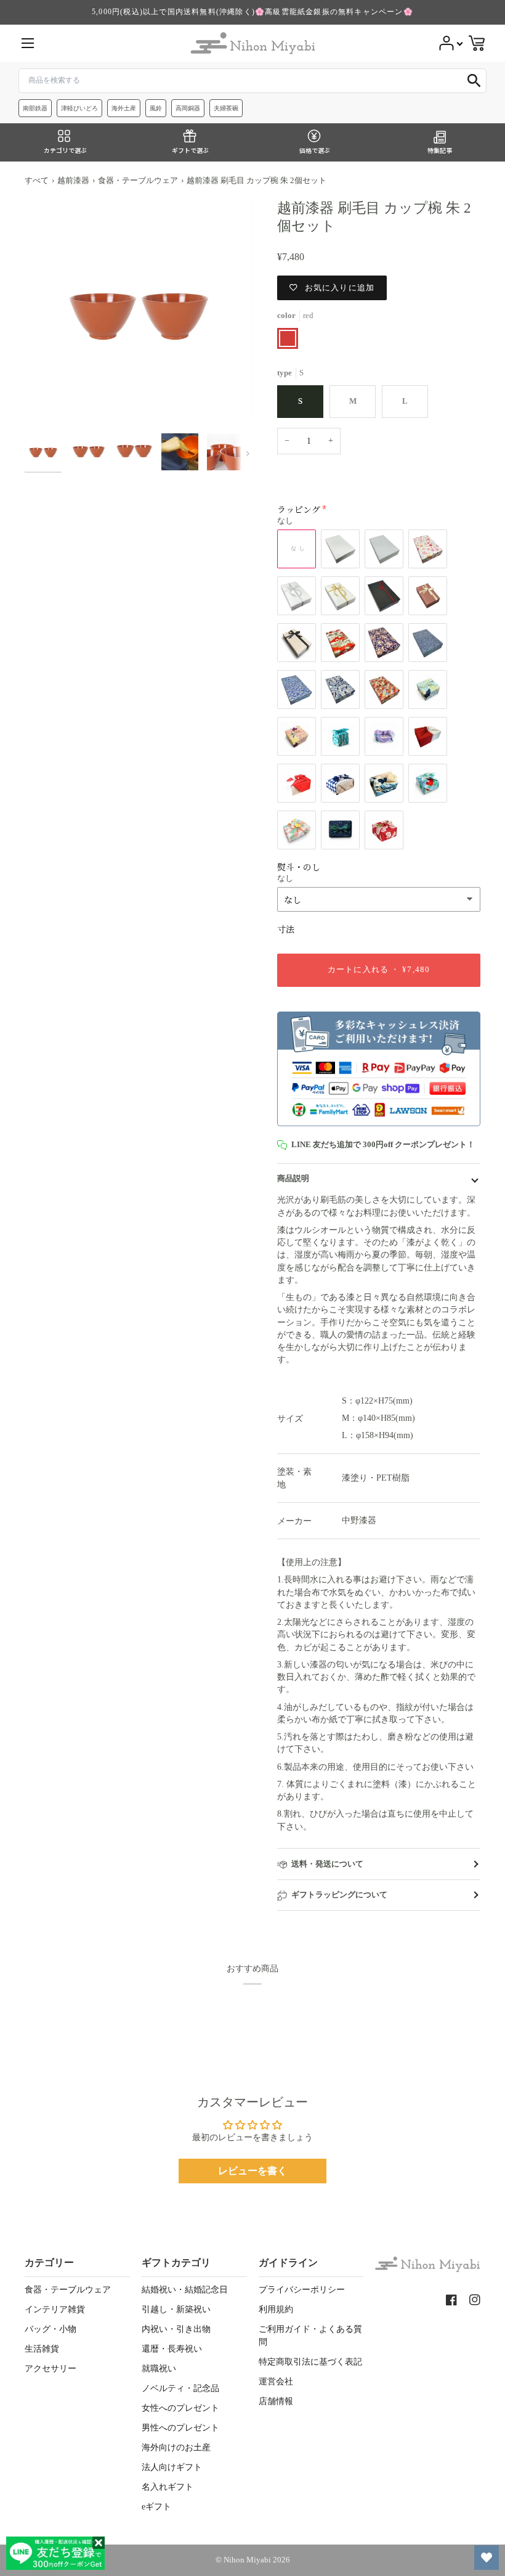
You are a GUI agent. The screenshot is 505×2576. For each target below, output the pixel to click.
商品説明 (293, 1179)
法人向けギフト (172, 2467)
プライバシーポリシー (302, 2290)
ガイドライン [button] (288, 2263)
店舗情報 (276, 2401)
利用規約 (276, 2309)
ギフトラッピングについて (339, 1895)
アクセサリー (50, 2369)
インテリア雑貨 (55, 2309)
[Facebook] (451, 2300)
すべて (37, 181)
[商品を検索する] (474, 81)
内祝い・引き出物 (176, 2329)
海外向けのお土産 (176, 2447)
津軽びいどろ (79, 108)
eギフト (156, 2507)
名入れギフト (168, 2487)
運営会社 (276, 2382)
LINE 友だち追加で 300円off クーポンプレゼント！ (383, 1145)
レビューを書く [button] (252, 2171)
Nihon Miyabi (247, 2560)
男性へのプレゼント (180, 2428)
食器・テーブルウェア (138, 181)
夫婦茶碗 (226, 108)
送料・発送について (327, 1864)
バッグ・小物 (50, 2329)
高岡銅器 (188, 108)
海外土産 (124, 108)
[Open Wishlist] (487, 2558)
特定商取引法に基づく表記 (310, 2362)
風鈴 (156, 108)
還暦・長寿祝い (172, 2349)
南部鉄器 (35, 108)
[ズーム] (139, 313)
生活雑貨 (42, 2349)
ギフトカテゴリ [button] (176, 2263)
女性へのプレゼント (180, 2408)
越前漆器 (73, 181)
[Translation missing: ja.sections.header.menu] (28, 43)
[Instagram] (475, 2300)
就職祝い (159, 2369)
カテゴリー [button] (49, 2263)
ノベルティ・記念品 (180, 2388)
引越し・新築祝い (176, 2309)
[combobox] (252, 81)
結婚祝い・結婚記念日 (185, 2290)
